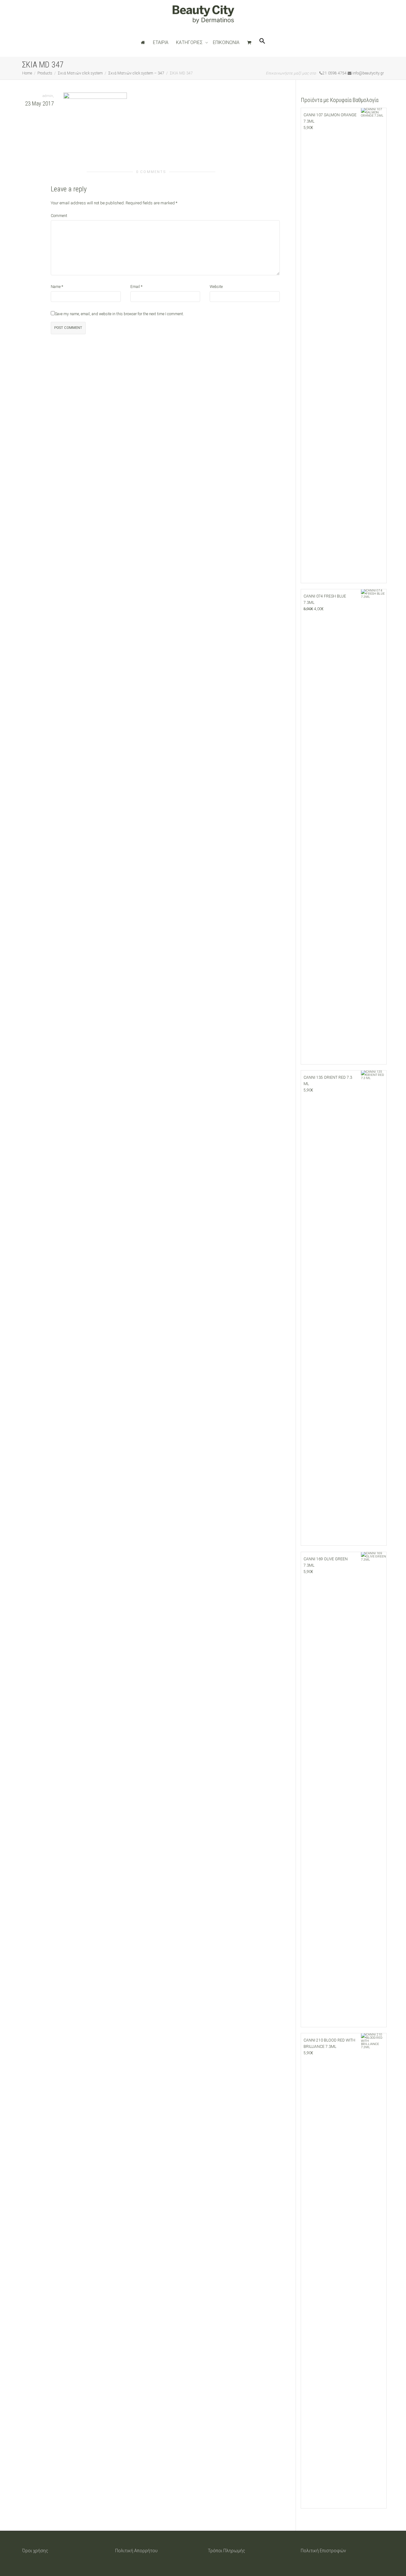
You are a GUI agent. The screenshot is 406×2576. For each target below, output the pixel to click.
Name (56, 287)
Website (216, 287)
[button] (262, 42)
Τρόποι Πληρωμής (226, 2551)
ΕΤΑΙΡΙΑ (161, 42)
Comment (59, 216)
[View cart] (249, 42)
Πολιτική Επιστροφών (323, 2551)
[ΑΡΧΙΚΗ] (143, 42)
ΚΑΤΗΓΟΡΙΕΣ (190, 42)
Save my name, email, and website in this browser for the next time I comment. (119, 314)
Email (135, 287)
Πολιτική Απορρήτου (136, 2551)
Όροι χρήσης (35, 2551)
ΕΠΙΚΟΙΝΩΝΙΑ (226, 42)
